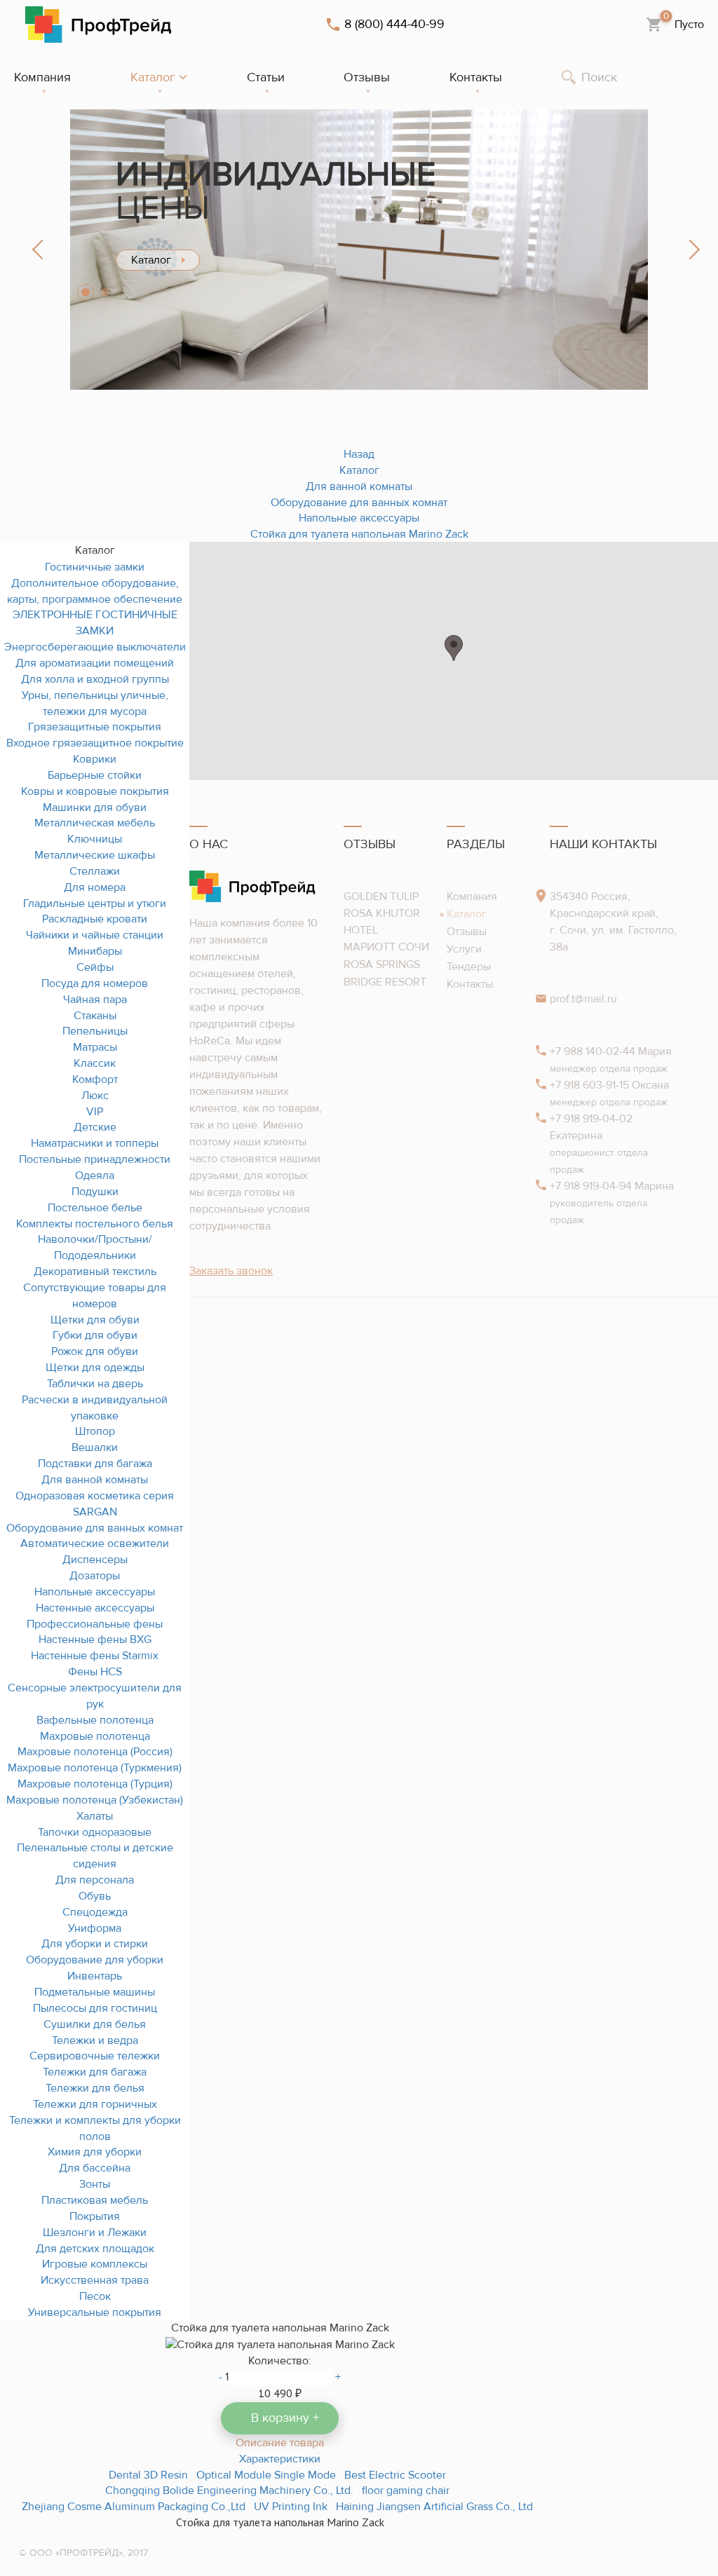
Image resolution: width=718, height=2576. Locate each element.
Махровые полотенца (95, 1736)
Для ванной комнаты (95, 1480)
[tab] (280, 2442)
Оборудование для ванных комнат (95, 1528)
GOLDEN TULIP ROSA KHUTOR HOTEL (382, 913)
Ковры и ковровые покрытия (95, 791)
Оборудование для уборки (95, 1960)
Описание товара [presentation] (280, 2443)
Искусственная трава (95, 2280)
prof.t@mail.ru (583, 999)
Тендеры (469, 967)
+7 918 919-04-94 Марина (612, 1203)
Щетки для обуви (95, 1320)
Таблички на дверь (95, 1384)
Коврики (95, 759)
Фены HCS (95, 1672)
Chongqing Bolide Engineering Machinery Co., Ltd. (229, 2490)
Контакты (470, 984)
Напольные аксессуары (95, 1592)
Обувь (95, 1896)
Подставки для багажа (95, 1464)
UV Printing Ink (291, 2507)
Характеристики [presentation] (280, 2459)
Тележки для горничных (95, 2104)
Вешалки (95, 1447)
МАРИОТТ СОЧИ (386, 947)
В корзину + (285, 2418)
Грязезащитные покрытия (95, 727)
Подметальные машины (95, 1992)
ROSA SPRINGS (382, 965)
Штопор (95, 1431)
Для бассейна (95, 2168)
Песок (95, 2296)
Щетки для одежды (95, 1368)
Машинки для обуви (95, 807)
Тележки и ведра (95, 2040)
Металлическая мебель (95, 823)
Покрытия (95, 2216)
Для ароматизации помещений (95, 663)
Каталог (467, 914)
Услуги (464, 949)
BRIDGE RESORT (385, 982)
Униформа (95, 1928)
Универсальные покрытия (95, 2312)
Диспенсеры (95, 1560)
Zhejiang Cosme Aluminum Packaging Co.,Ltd (134, 2507)
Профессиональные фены (95, 1624)
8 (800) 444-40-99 (394, 25)
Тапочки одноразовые (95, 1832)
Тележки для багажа (95, 2072)
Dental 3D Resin (148, 2475)
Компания (472, 897)
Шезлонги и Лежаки (95, 2233)
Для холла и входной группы (95, 679)
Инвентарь (95, 1976)
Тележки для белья (95, 2088)
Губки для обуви (95, 1335)
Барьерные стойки (95, 775)
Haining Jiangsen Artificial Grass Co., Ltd (434, 2507)
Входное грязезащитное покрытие (95, 743)
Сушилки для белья (95, 2024)
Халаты (95, 1816)
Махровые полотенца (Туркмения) (95, 1768)
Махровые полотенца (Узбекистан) (95, 1800)
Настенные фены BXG (95, 1640)
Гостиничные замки (95, 567)
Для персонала (95, 1880)
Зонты (95, 2184)
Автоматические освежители (95, 1543)
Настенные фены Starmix (95, 1656)
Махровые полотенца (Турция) (95, 1784)
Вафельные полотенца (95, 1720)
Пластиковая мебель (95, 2200)
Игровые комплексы (95, 2264)
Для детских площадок (95, 2249)
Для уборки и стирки (95, 1944)
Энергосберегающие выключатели (95, 647)
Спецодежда (95, 1912)
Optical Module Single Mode (266, 2475)
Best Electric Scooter (395, 2475)
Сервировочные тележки (95, 2056)
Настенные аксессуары (95, 1608)
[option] (359, 250)
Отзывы (467, 932)
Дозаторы (95, 1576)
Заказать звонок (231, 1271)
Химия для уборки (95, 2152)
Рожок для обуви (95, 1351)
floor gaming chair (406, 2490)
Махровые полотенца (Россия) (95, 1752)
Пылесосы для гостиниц (95, 2008)
